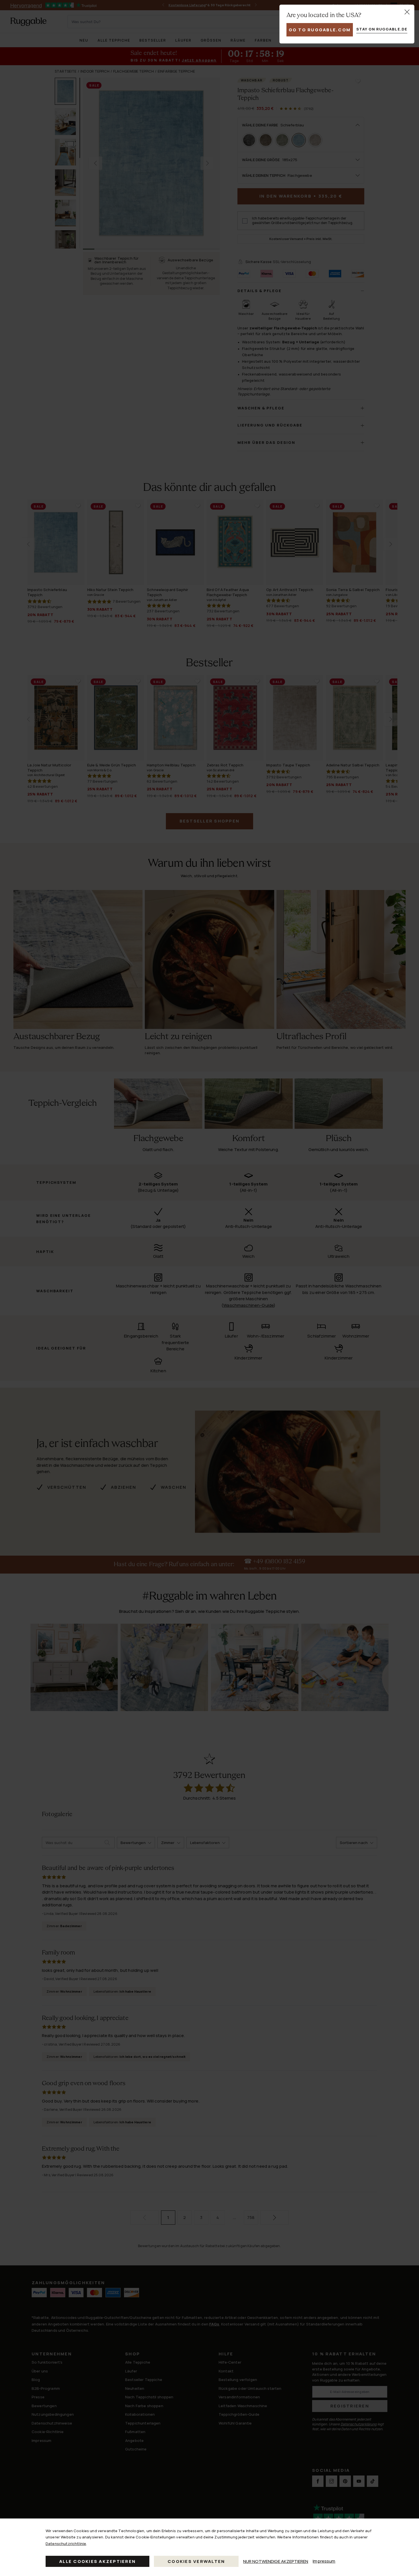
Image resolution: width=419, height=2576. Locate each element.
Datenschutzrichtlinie (66, 2544)
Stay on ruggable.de (382, 29)
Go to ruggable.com (320, 30)
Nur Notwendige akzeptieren (276, 2561)
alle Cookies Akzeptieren (97, 2561)
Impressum (324, 2561)
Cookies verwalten (196, 2561)
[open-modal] (407, 12)
